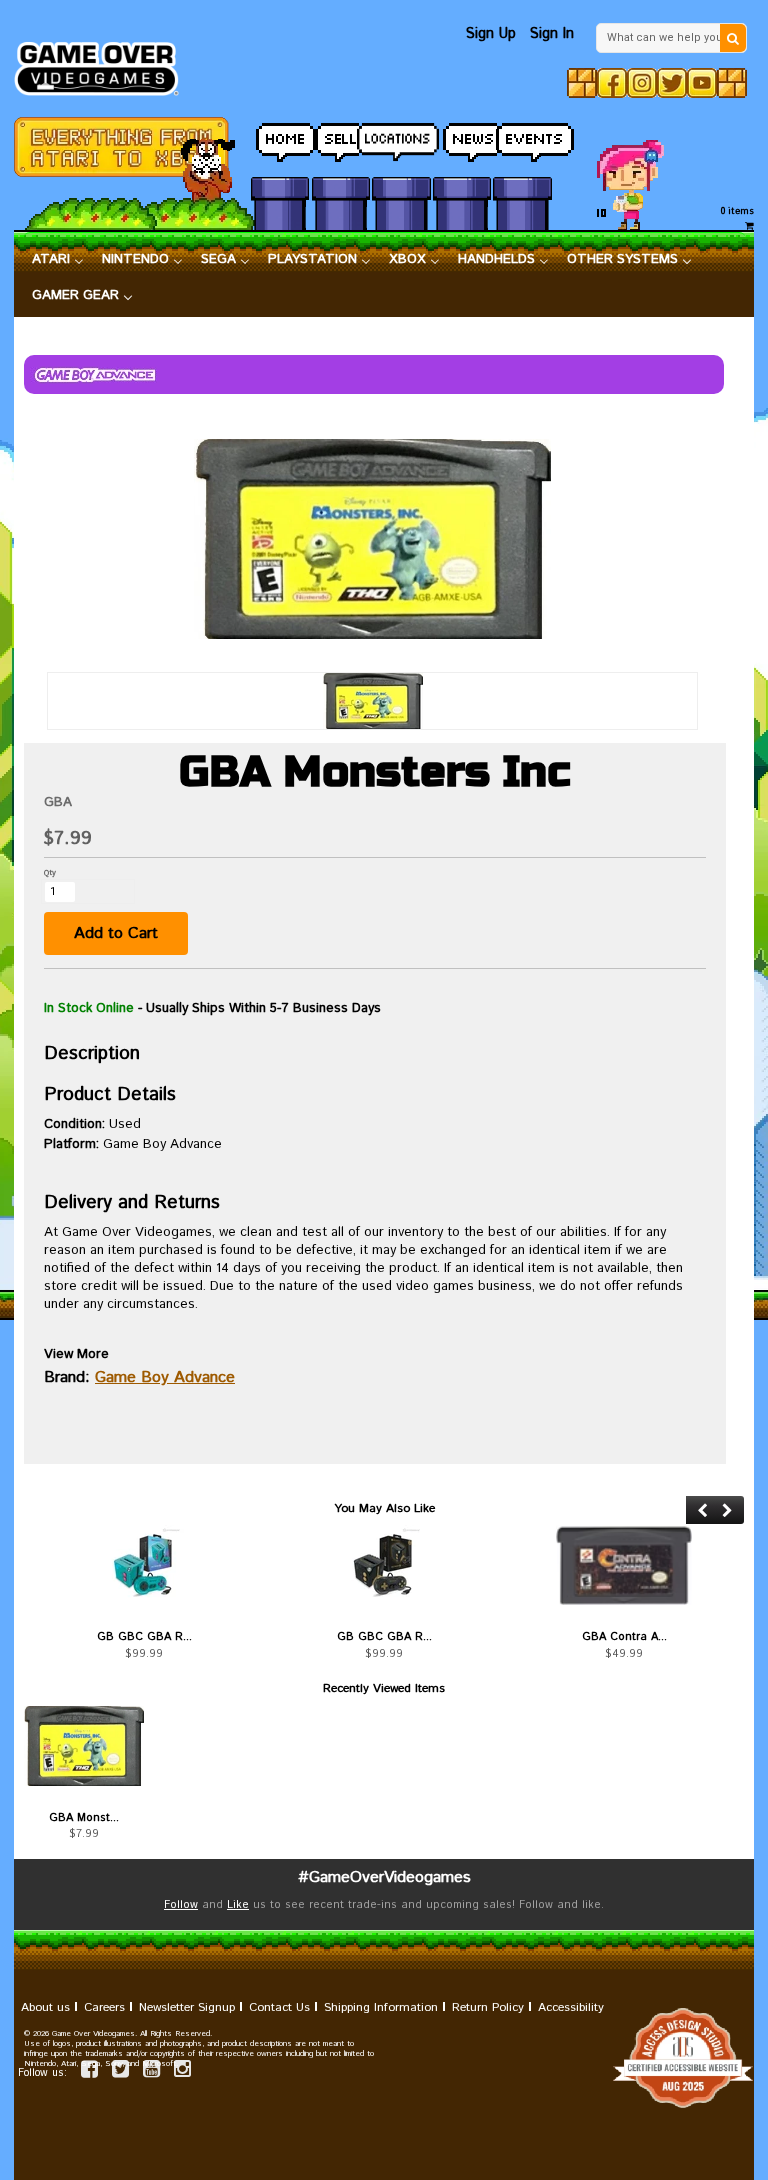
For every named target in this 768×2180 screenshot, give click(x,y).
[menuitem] (58, 260)
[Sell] (341, 136)
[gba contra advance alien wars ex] (624, 1565)
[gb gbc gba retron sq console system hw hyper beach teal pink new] (144, 1565)
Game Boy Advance (165, 1377)
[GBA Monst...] (84, 1746)
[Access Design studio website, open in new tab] (384, 2058)
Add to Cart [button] (116, 933)
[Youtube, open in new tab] (702, 83)
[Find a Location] (401, 137)
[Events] (522, 136)
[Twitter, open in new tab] (672, 83)
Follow (181, 1905)
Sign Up (491, 33)
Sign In (552, 33)
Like (238, 1905)
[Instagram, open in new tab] (642, 83)
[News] (462, 136)
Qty (50, 872)
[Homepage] (103, 63)
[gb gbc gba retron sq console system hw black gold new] (384, 1565)
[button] (702, 1510)
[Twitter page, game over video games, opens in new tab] (120, 2072)
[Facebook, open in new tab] (612, 83)
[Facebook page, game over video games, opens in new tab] (89, 2072)
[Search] (733, 38)
